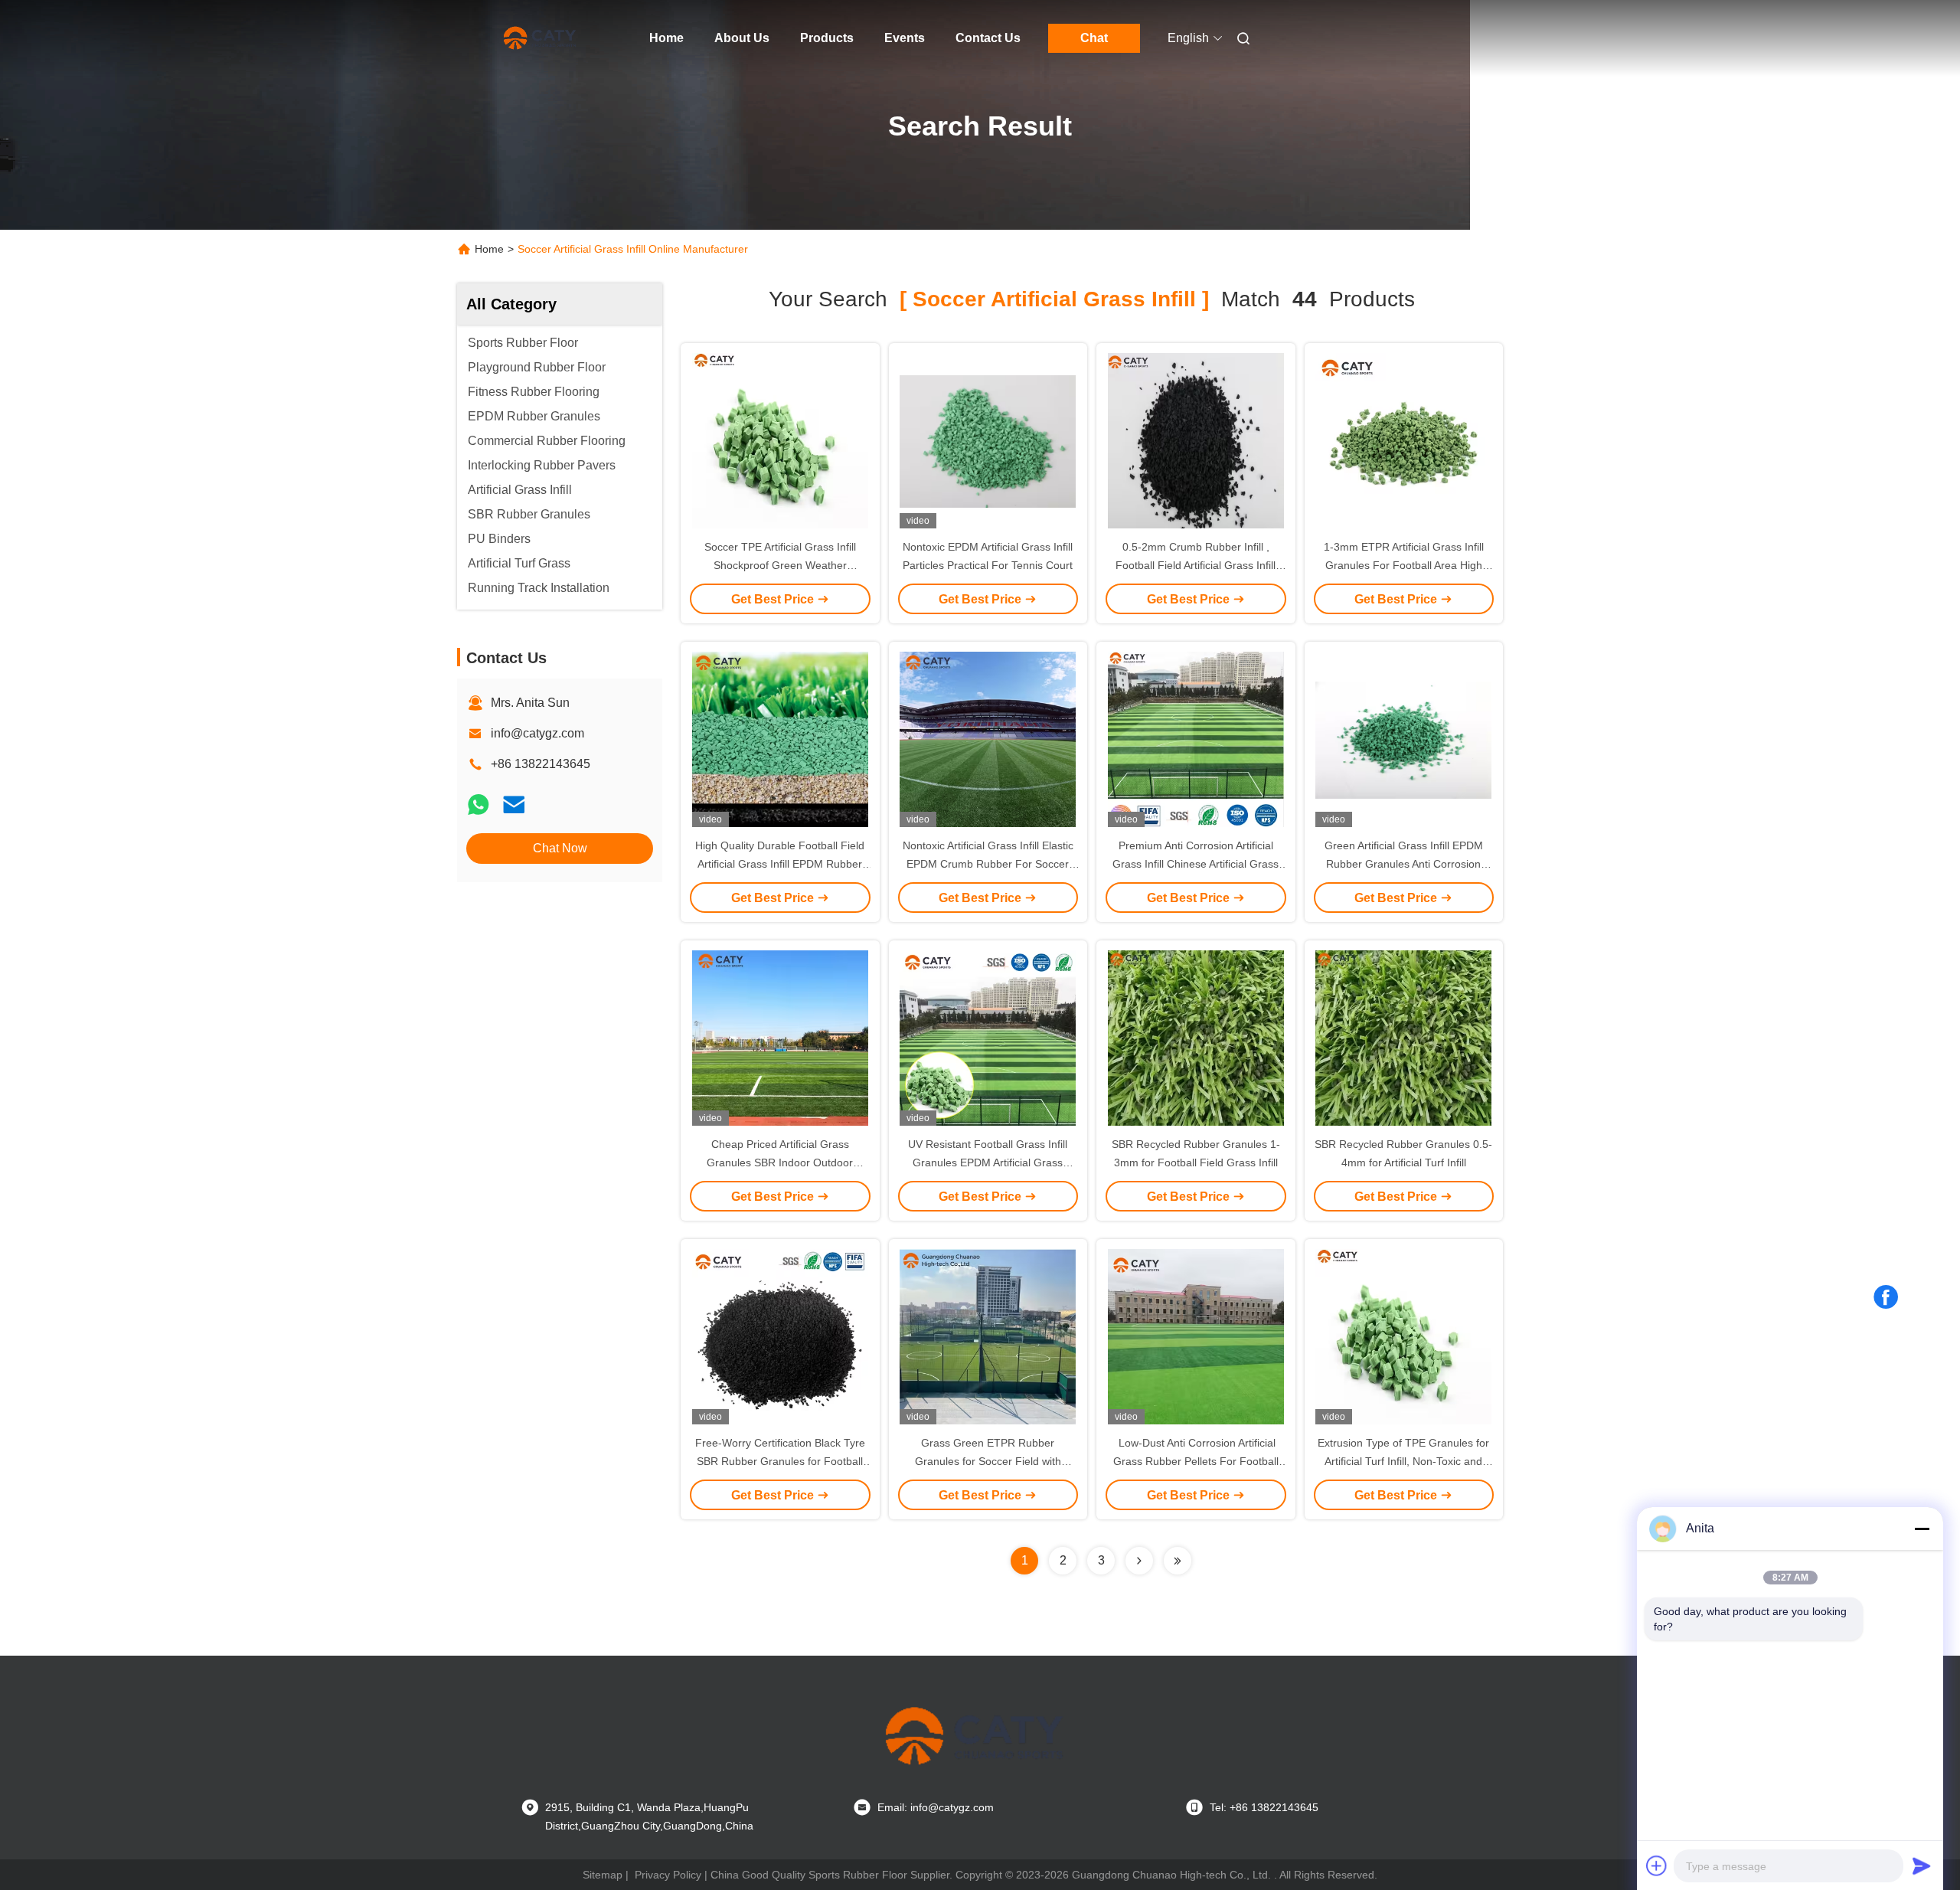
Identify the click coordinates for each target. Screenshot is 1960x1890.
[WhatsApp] (479, 804)
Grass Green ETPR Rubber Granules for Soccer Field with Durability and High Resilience (988, 1461)
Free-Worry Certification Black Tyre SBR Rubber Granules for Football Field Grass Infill (780, 1461)
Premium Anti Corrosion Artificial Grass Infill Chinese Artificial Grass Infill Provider (1196, 864)
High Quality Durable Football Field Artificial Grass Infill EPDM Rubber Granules (780, 864)
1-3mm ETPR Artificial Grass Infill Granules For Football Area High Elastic (1404, 565)
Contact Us (988, 38)
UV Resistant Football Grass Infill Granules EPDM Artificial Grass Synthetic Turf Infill (988, 1162)
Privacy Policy (668, 1875)
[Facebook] (1886, 1297)
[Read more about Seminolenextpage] (1139, 1561)
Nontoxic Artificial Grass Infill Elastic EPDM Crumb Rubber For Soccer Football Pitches (988, 864)
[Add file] (1657, 1865)
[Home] (542, 38)
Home (666, 38)
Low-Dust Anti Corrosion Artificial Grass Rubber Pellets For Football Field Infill (1196, 1461)
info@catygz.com (537, 733)
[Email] (514, 804)
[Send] (1922, 1865)
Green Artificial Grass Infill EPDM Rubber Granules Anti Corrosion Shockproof (1404, 864)
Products (827, 38)
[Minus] (1922, 1529)
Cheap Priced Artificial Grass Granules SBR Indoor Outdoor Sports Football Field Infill (780, 1162)
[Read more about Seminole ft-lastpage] (1178, 1561)
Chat (1094, 38)
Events (905, 38)
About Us (742, 38)
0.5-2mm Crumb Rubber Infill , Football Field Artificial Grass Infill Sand (1196, 565)
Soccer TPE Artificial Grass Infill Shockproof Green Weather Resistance (780, 565)
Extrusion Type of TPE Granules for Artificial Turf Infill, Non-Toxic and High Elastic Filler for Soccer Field (1403, 1461)
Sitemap (603, 1875)
